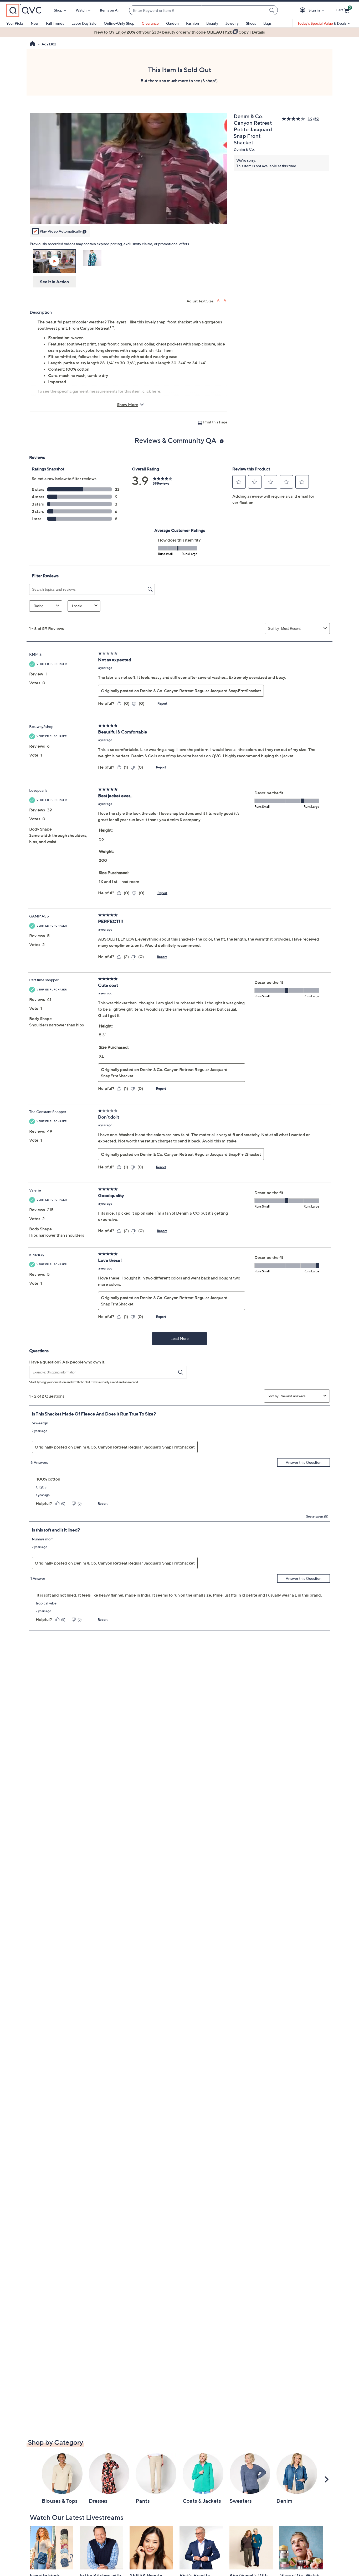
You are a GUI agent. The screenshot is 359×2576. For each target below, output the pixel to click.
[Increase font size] (219, 300)
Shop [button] (58, 10)
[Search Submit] (273, 10)
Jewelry (232, 23)
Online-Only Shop (119, 23)
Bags (267, 23)
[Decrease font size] (225, 300)
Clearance (150, 23)
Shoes (251, 23)
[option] (179, 32)
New (35, 23)
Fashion (193, 23)
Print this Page (215, 422)
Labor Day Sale (84, 23)
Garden (172, 23)
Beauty (212, 23)
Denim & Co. (244, 149)
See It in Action (55, 282)
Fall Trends (55, 23)
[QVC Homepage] (32, 44)
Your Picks (15, 23)
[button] (303, 10)
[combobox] (198, 10)
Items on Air (110, 10)
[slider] (129, 213)
